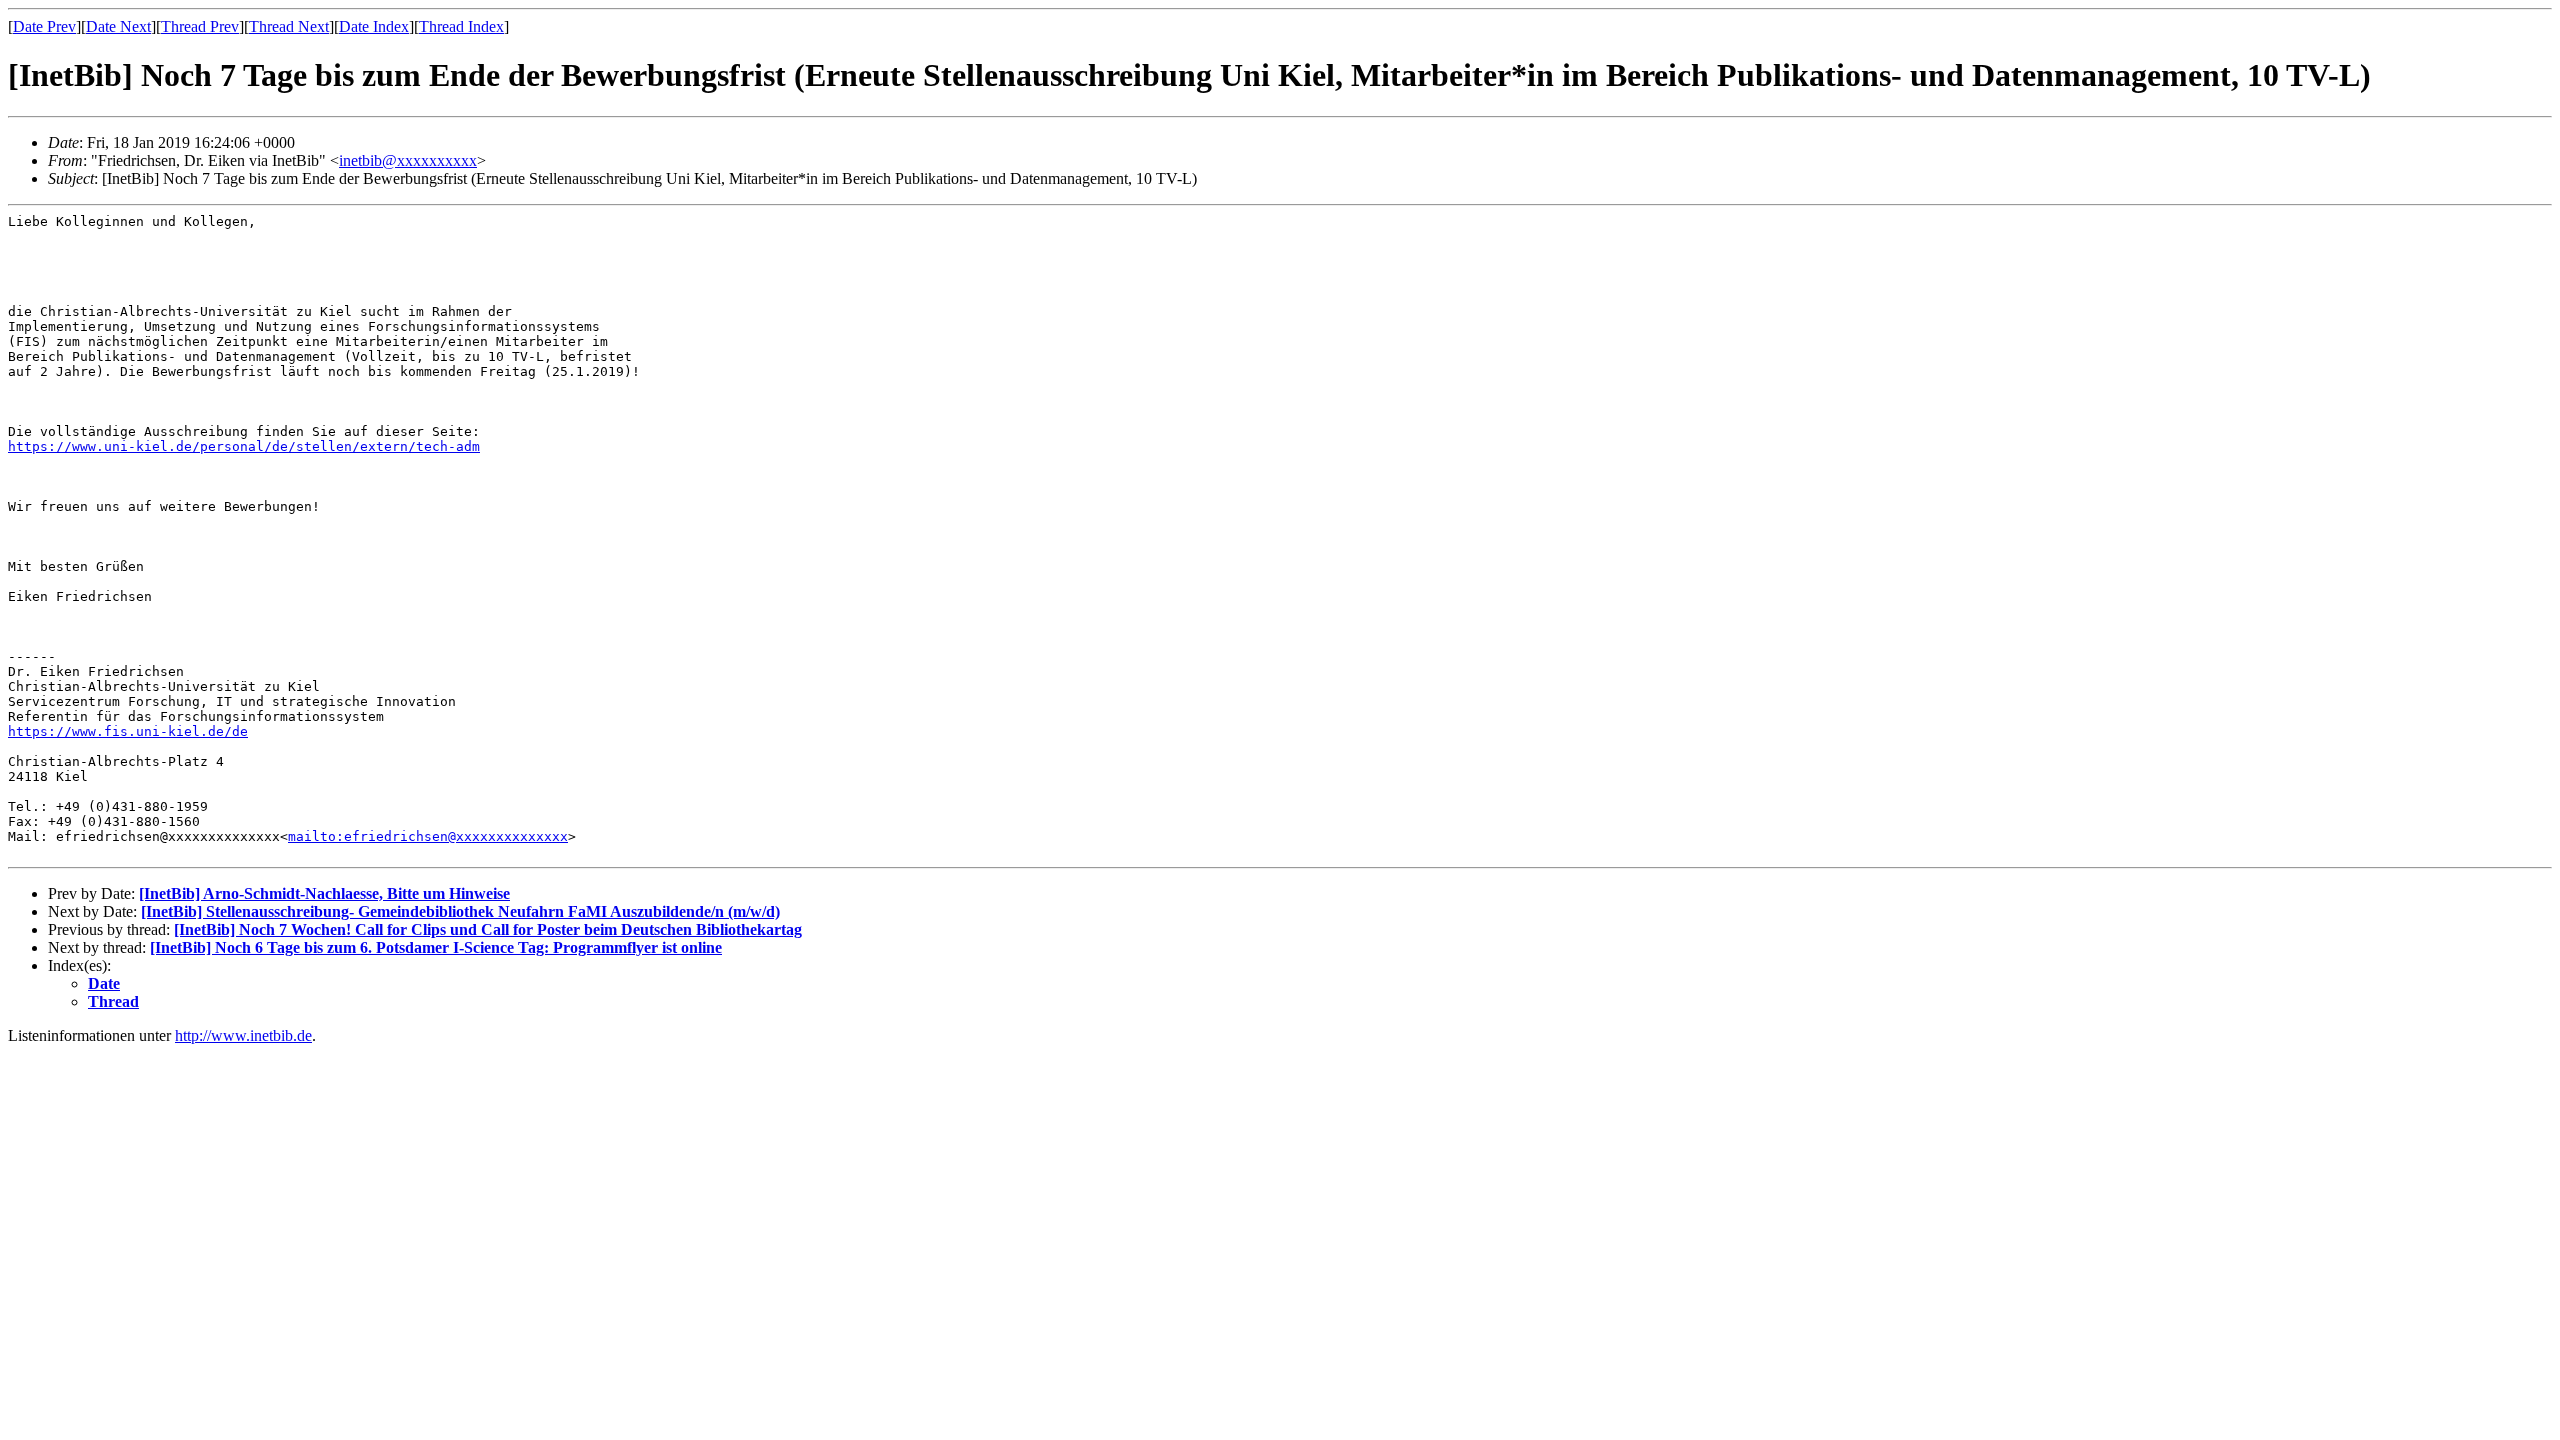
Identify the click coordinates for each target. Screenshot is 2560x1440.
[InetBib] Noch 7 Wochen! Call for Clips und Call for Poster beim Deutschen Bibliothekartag (488, 929)
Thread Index (461, 26)
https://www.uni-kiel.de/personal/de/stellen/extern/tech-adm (244, 446)
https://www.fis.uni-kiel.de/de (128, 731)
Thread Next (289, 26)
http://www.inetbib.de (243, 1035)
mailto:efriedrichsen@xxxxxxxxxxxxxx (428, 836)
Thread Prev (200, 26)
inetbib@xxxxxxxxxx (408, 160)
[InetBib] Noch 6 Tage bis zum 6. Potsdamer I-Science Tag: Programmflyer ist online (436, 947)
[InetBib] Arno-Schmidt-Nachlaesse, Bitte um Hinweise (324, 893)
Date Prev (44, 26)
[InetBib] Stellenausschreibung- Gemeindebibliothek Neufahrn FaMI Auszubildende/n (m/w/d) (460, 911)
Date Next (118, 26)
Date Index (374, 26)
